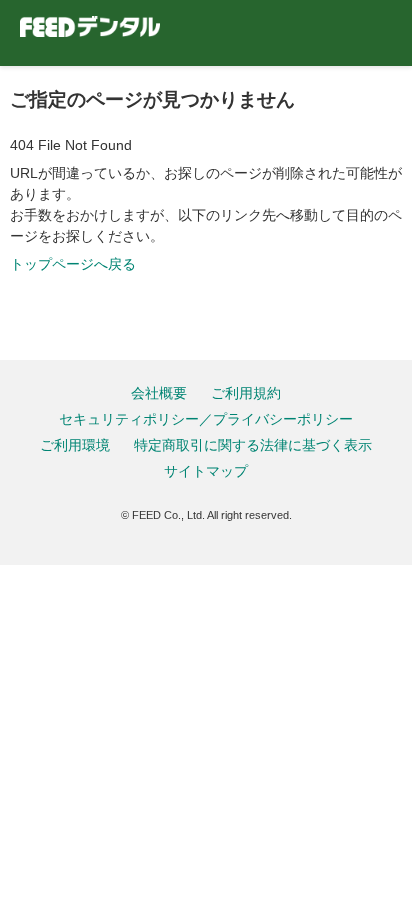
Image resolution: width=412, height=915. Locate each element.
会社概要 (159, 393)
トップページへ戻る (73, 264)
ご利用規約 (246, 393)
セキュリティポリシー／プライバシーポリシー (206, 419)
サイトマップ (206, 471)
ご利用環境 (75, 445)
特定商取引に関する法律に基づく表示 (253, 445)
